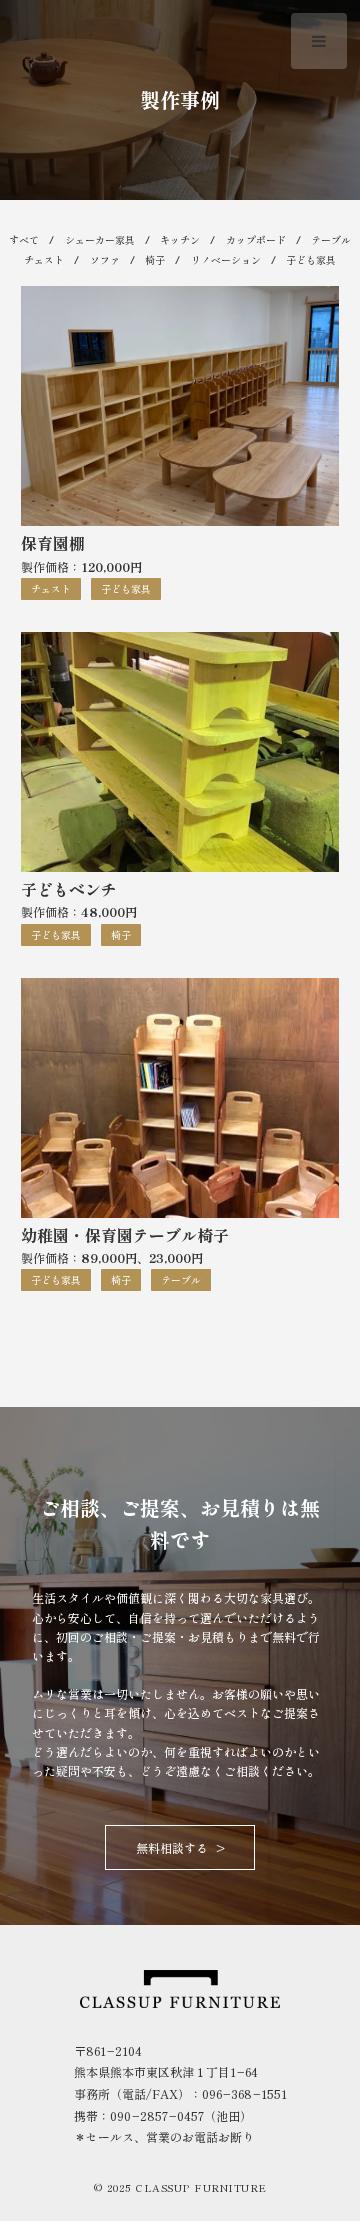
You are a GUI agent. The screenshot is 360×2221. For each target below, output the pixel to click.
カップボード (256, 239)
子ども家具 (311, 259)
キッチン (180, 239)
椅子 (155, 259)
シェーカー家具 (100, 239)
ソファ (105, 259)
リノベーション (226, 259)
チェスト (44, 259)
